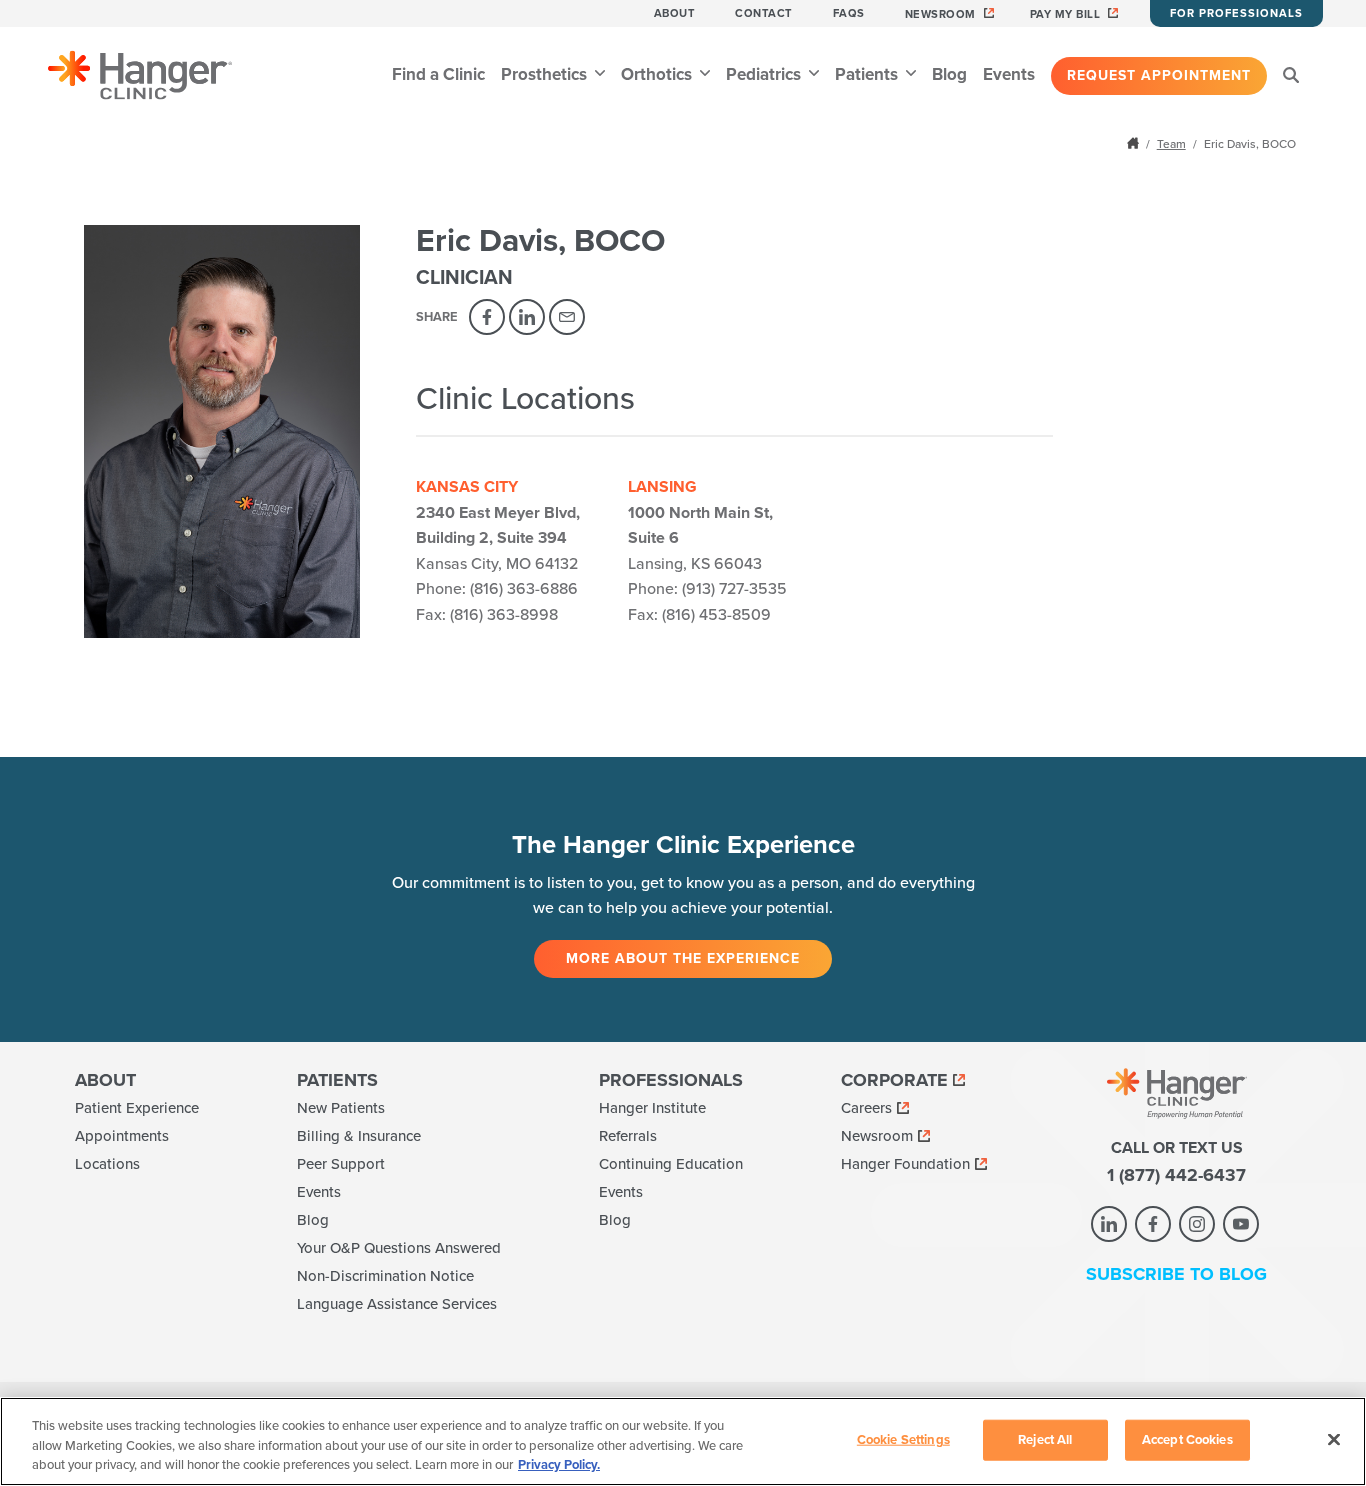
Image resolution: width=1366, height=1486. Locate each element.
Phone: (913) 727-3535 (707, 589)
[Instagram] (1197, 1224)
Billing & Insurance (359, 1136)
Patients (868, 74)
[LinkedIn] (527, 317)
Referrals (628, 1136)
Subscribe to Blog (1176, 1274)
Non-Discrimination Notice (385, 1276)
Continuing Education (671, 1164)
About (675, 13)
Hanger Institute (652, 1108)
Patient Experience (137, 1108)
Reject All (1045, 1439)
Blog (949, 74)
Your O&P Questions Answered (399, 1248)
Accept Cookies (1187, 1439)
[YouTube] (1241, 1224)
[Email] (567, 317)
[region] (683, 1441)
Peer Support (341, 1164)
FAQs (849, 13)
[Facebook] (487, 317)
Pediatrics (765, 74)
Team (1171, 144)
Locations (107, 1164)
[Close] (1334, 1439)
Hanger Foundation (905, 1164)
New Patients (341, 1108)
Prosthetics (546, 74)
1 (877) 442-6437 (1176, 1175)
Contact (764, 13)
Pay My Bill (1065, 14)
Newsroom (940, 14)
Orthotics (658, 74)
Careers (866, 1108)
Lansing (662, 487)
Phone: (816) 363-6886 (497, 589)
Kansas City (467, 487)
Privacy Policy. (559, 1465)
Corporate (894, 1080)
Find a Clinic (438, 74)
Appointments (122, 1136)
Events (1009, 74)
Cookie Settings (903, 1439)
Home (1135, 143)
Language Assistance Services (397, 1304)
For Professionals (1236, 13)
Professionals (671, 1080)
